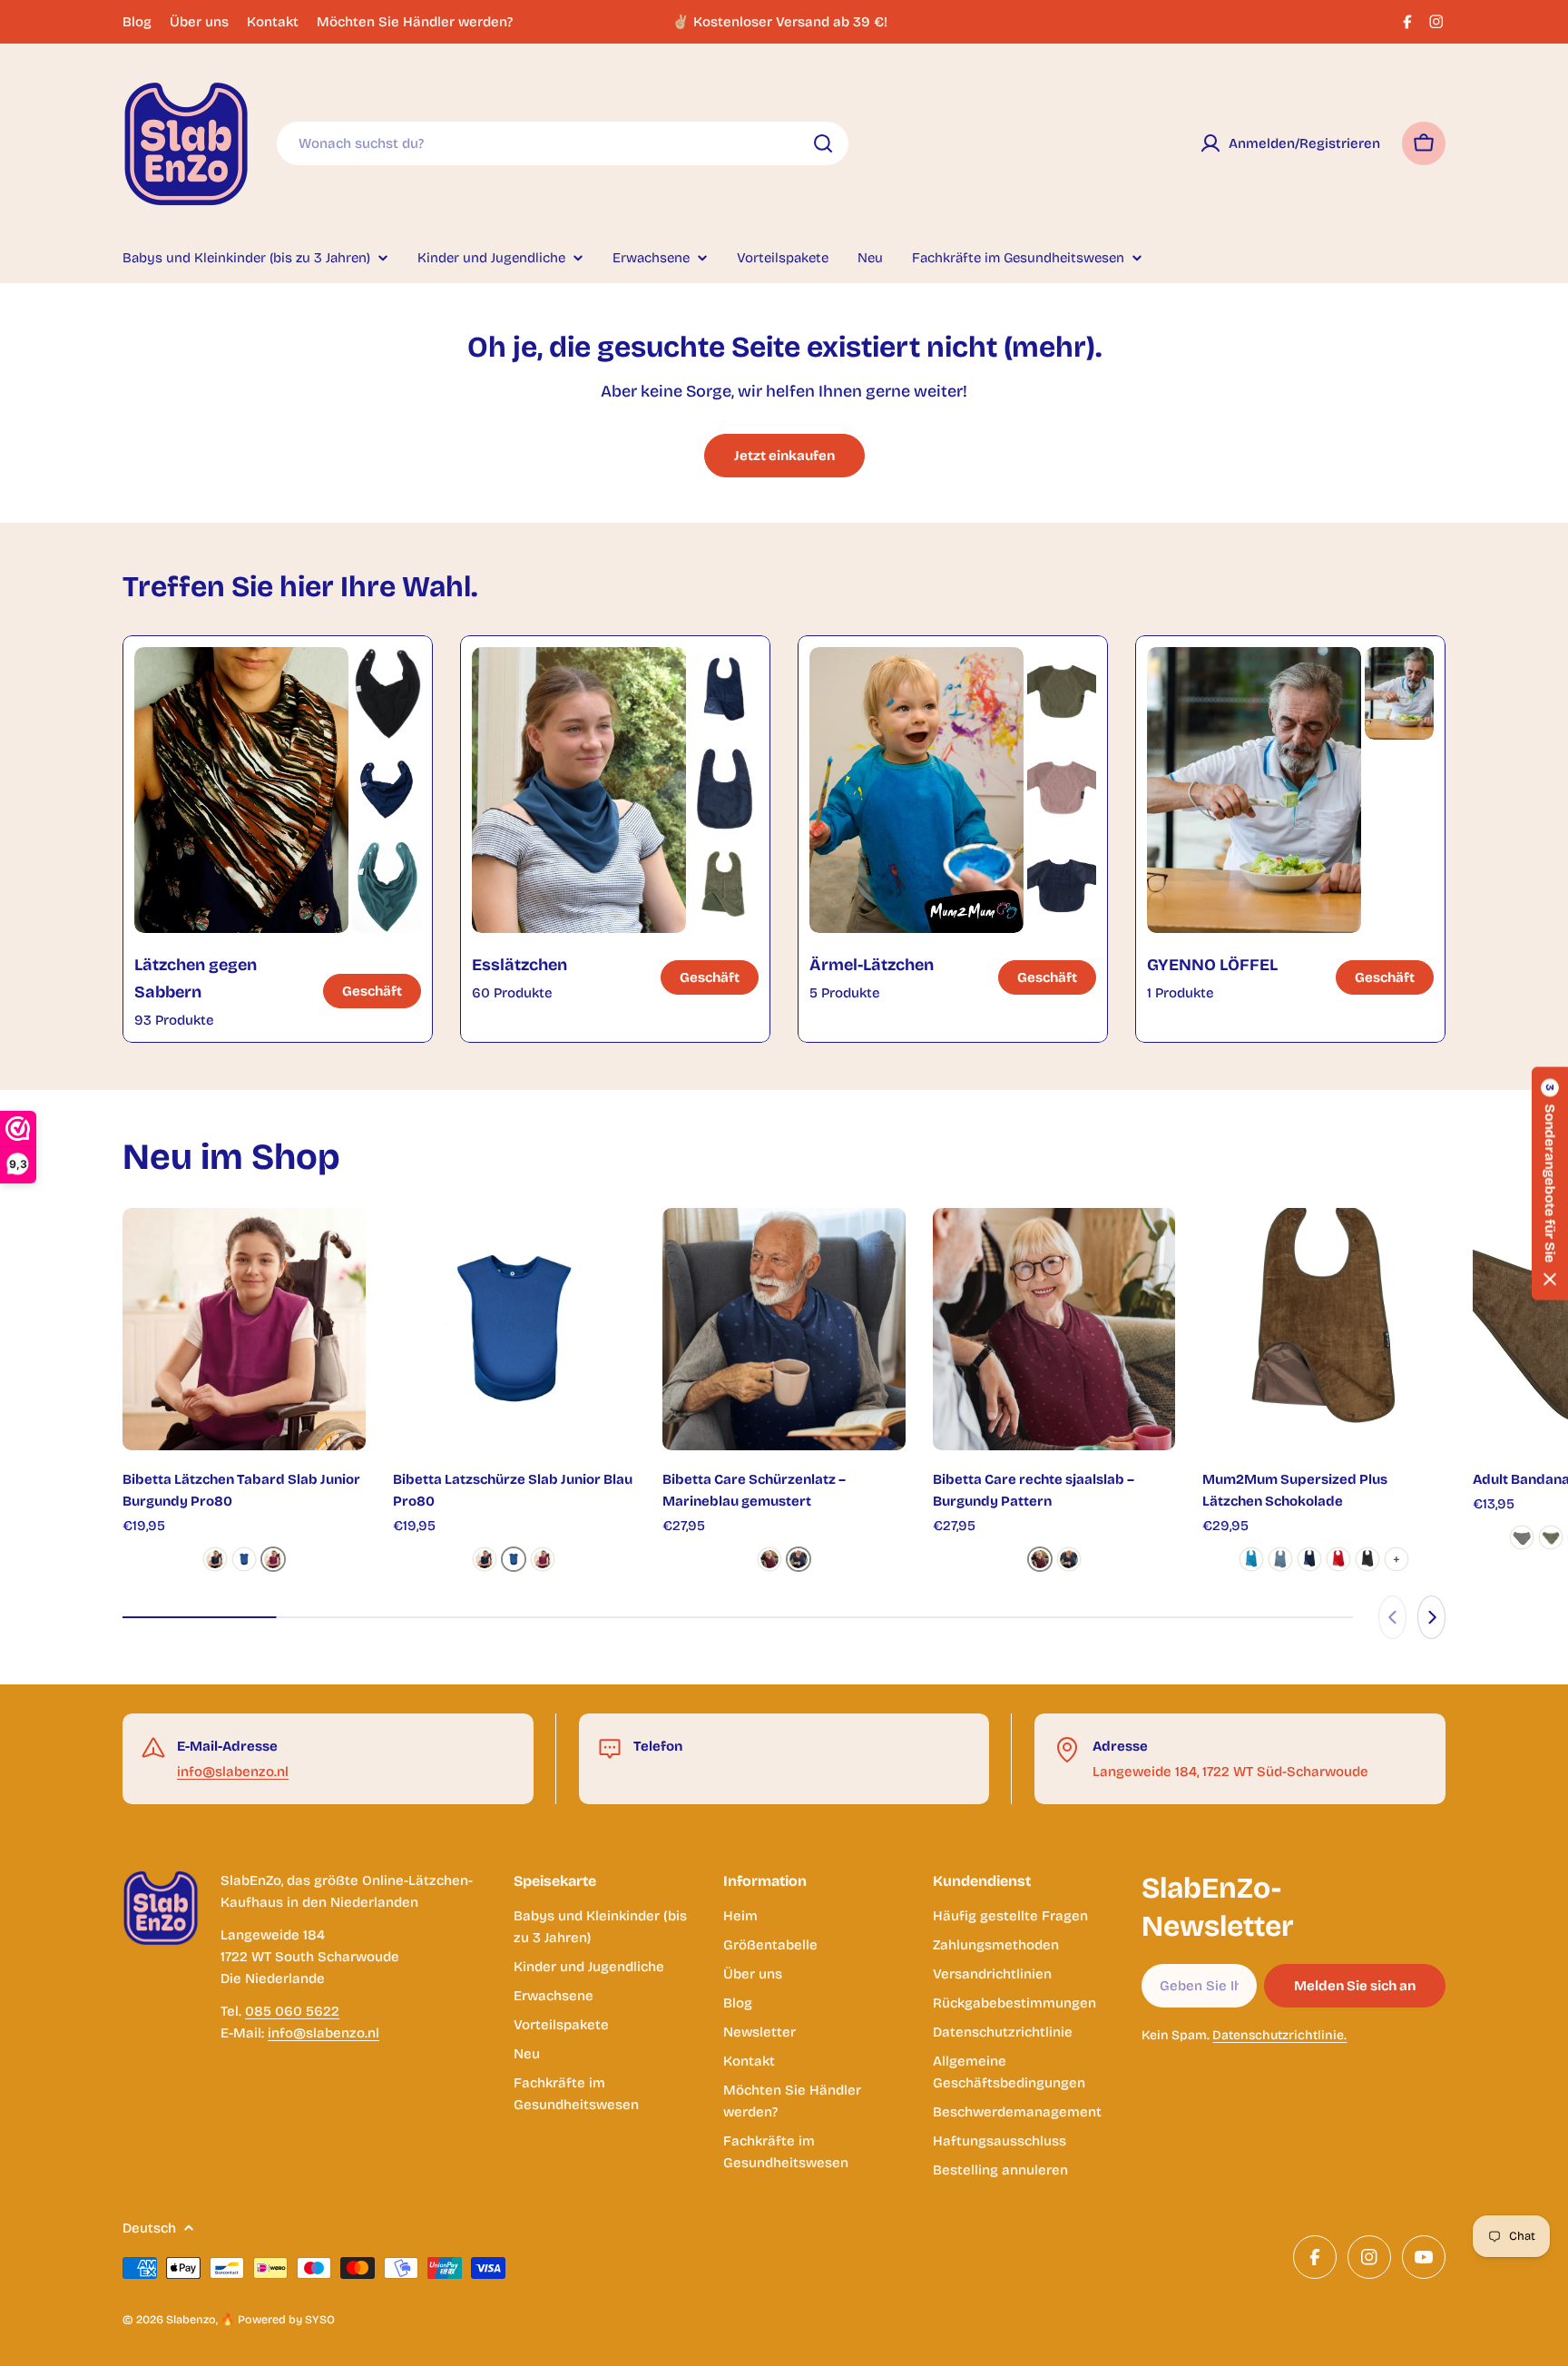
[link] (387, 693)
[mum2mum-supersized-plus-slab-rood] (1338, 1559)
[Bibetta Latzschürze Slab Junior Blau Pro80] (514, 1330)
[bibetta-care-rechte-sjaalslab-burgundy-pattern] (769, 1559)
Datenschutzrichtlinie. (1279, 2035)
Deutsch (149, 2228)
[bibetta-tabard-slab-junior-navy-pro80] (215, 1559)
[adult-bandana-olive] (1551, 1537)
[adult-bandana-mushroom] (1522, 1537)
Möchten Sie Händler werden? (415, 22)
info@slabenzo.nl (233, 1772)
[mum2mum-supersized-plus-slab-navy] (1309, 1559)
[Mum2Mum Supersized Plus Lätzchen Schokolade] (1324, 1330)
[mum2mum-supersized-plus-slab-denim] (1280, 1559)
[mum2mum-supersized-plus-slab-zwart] (1367, 1559)
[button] (1550, 1183)
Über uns (199, 22)
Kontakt (273, 22)
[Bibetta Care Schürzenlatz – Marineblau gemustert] (784, 1330)
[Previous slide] (1392, 1617)
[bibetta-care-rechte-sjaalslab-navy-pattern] (799, 1559)
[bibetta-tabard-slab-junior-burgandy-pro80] (273, 1559)
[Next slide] (1431, 1617)
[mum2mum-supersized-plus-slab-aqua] (1251, 1559)
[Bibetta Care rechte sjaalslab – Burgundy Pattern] (1054, 1330)
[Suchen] (823, 143)
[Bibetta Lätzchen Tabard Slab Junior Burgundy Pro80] (244, 1330)
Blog (137, 22)
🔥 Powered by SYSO (278, 2319)
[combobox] (563, 143)
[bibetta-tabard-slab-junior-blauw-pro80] (244, 1559)
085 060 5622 (292, 2011)
